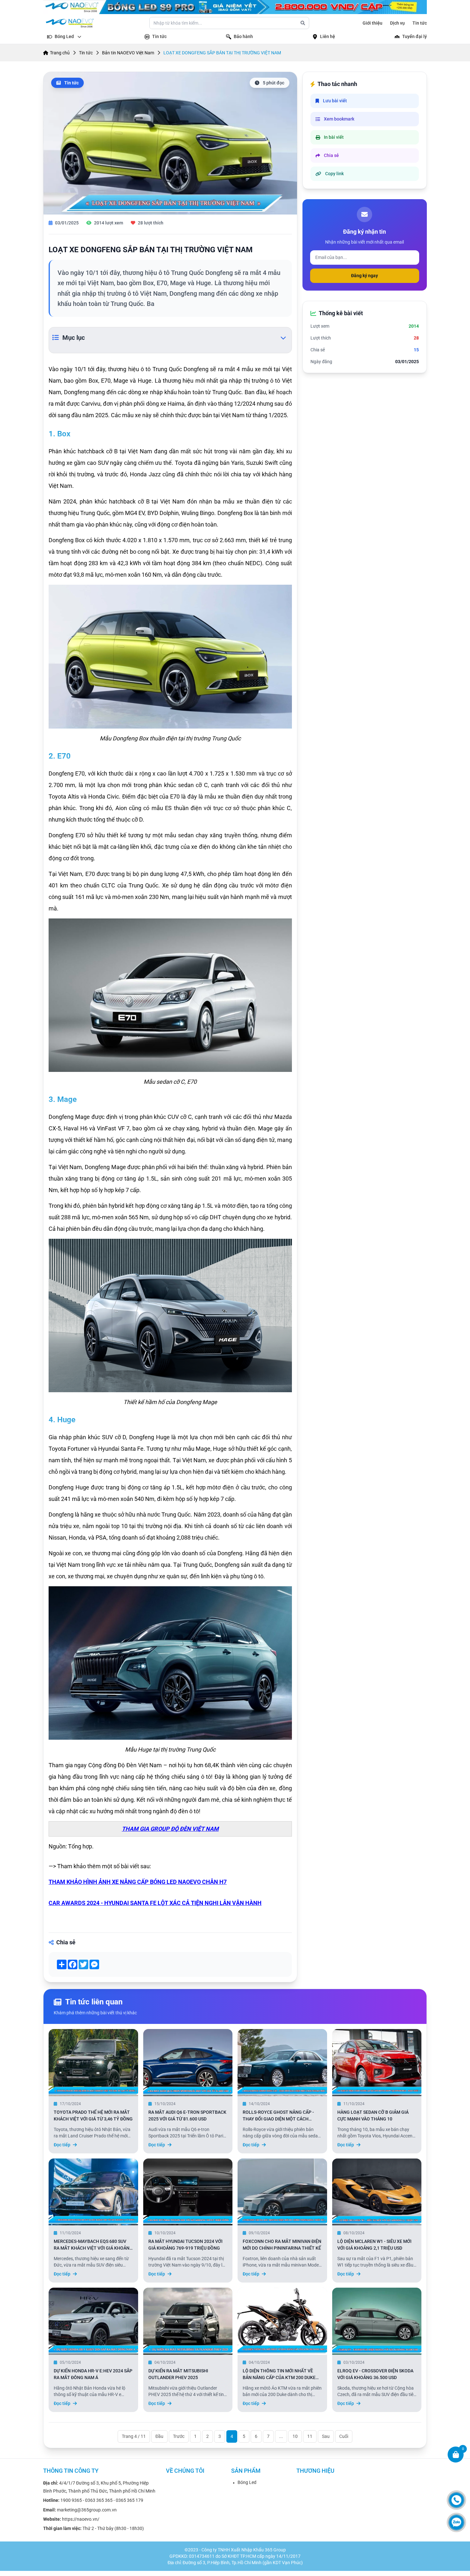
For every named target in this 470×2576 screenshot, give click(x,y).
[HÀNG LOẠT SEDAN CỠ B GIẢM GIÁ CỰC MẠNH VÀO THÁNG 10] (377, 2062)
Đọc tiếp (62, 2145)
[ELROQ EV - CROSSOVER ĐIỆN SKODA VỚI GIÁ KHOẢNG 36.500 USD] (377, 2321)
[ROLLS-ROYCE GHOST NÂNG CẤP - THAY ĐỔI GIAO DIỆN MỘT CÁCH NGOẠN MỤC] (282, 2062)
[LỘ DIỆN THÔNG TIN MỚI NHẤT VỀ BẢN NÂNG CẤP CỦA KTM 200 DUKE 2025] (282, 2321)
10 (295, 2436)
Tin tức (420, 23)
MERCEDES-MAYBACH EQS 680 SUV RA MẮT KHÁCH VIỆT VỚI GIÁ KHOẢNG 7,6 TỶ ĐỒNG (93, 2248)
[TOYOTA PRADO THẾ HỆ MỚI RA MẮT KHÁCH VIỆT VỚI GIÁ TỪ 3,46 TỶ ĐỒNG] (93, 2062)
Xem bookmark (339, 119)
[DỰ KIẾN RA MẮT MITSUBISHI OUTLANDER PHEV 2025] (188, 2321)
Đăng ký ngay (364, 276)
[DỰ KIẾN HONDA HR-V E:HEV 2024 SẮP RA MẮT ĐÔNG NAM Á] (93, 2321)
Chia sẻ (331, 155)
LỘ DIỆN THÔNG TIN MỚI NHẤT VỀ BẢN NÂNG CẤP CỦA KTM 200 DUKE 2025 (279, 2377)
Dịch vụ (397, 23)
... (281, 2436)
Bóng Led (247, 2482)
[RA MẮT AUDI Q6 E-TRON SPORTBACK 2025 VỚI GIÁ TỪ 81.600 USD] (188, 2062)
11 (310, 2436)
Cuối (344, 2436)
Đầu (159, 2436)
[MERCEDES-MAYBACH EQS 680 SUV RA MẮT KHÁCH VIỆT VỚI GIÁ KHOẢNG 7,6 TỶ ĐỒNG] (93, 2191)
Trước (179, 2436)
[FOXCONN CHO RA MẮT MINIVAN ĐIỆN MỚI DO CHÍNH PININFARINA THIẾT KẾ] (282, 2191)
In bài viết (334, 137)
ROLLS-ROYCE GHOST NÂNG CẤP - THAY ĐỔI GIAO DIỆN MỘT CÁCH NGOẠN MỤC (278, 2119)
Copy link (334, 174)
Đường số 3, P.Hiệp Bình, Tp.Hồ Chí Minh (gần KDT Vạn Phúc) (243, 2563)
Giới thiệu (372, 23)
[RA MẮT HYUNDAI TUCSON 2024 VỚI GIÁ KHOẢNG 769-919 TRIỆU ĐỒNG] (188, 2191)
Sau (326, 2436)
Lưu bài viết (335, 101)
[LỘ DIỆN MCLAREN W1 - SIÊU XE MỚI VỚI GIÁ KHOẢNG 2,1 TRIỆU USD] (377, 2191)
